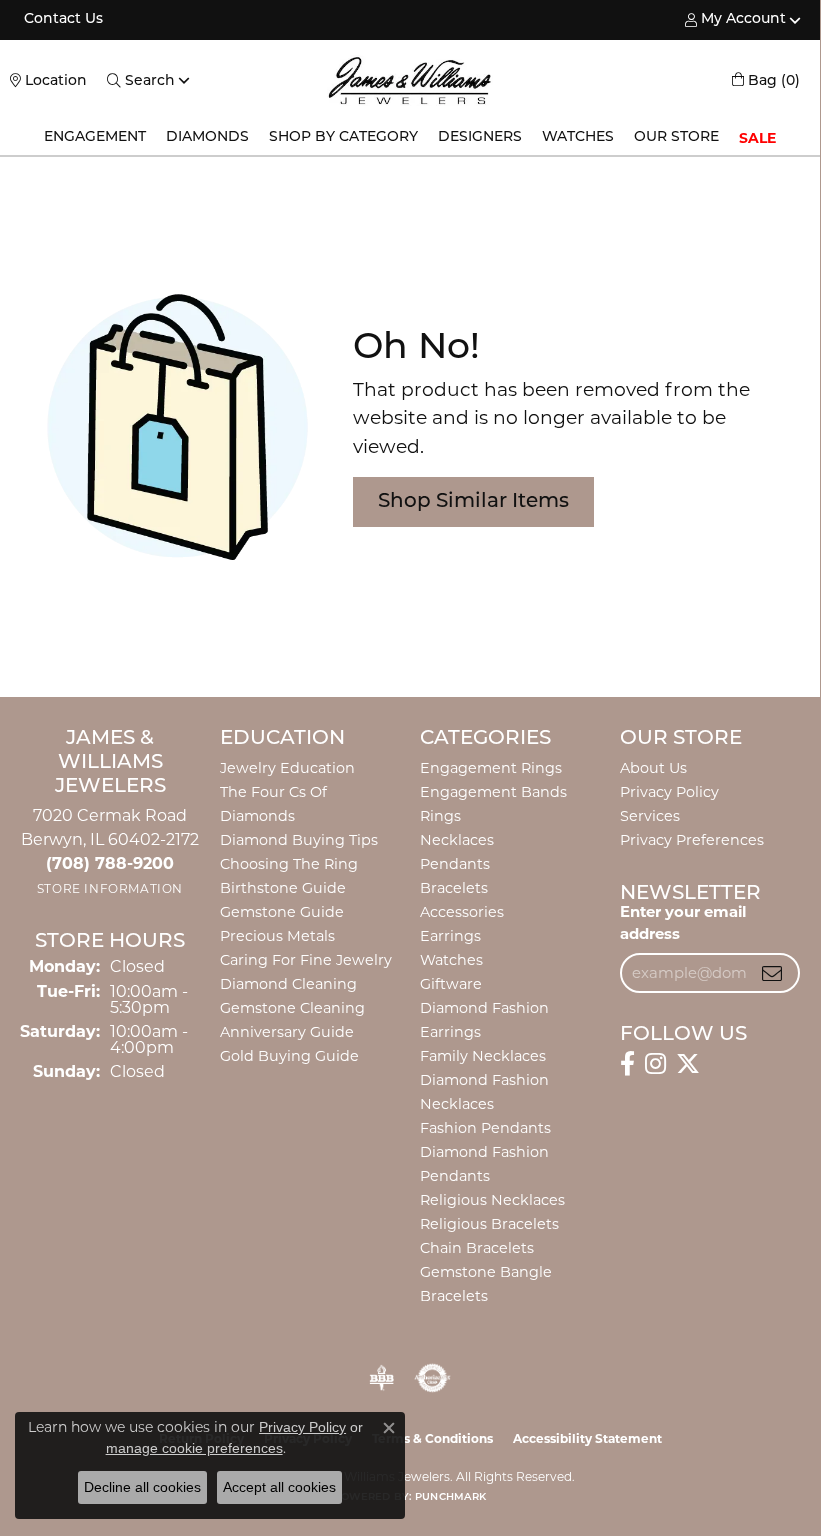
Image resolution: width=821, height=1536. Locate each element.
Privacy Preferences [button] (692, 840)
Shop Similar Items (473, 502)
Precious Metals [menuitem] (277, 936)
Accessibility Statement (587, 1438)
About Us (653, 768)
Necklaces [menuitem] (457, 840)
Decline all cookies (142, 1487)
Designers (480, 137)
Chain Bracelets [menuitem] (477, 1248)
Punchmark (450, 1497)
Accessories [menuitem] (462, 912)
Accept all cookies (279, 1487)
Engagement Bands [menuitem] (493, 792)
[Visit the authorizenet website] (432, 1378)
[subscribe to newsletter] (772, 973)
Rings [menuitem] (440, 816)
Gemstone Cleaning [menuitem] (292, 1008)
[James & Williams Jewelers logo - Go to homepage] (410, 80)
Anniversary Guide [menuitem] (287, 1032)
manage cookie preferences (194, 1448)
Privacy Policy (669, 792)
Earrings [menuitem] (450, 936)
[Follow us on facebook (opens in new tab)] (627, 1064)
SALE (757, 138)
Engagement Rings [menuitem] (491, 768)
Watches (578, 137)
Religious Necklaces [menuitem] (492, 1200)
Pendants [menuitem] (455, 864)
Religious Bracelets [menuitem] (489, 1224)
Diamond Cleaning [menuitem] (288, 984)
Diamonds (207, 137)
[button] (735, 20)
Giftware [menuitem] (451, 984)
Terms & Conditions (432, 1438)
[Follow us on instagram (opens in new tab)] (655, 1064)
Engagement (95, 137)
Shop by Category (343, 137)
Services (650, 816)
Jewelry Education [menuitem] (287, 768)
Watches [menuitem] (451, 960)
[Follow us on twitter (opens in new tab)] (688, 1064)
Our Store (676, 137)
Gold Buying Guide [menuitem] (289, 1056)
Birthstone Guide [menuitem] (283, 888)
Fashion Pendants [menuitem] (485, 1128)
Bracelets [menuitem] (454, 888)
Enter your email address (683, 923)
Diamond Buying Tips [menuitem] (299, 840)
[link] (61, 20)
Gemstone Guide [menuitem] (282, 912)
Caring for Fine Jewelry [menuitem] (306, 960)
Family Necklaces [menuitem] (483, 1056)
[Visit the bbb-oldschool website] (381, 1378)
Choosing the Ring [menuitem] (289, 864)
